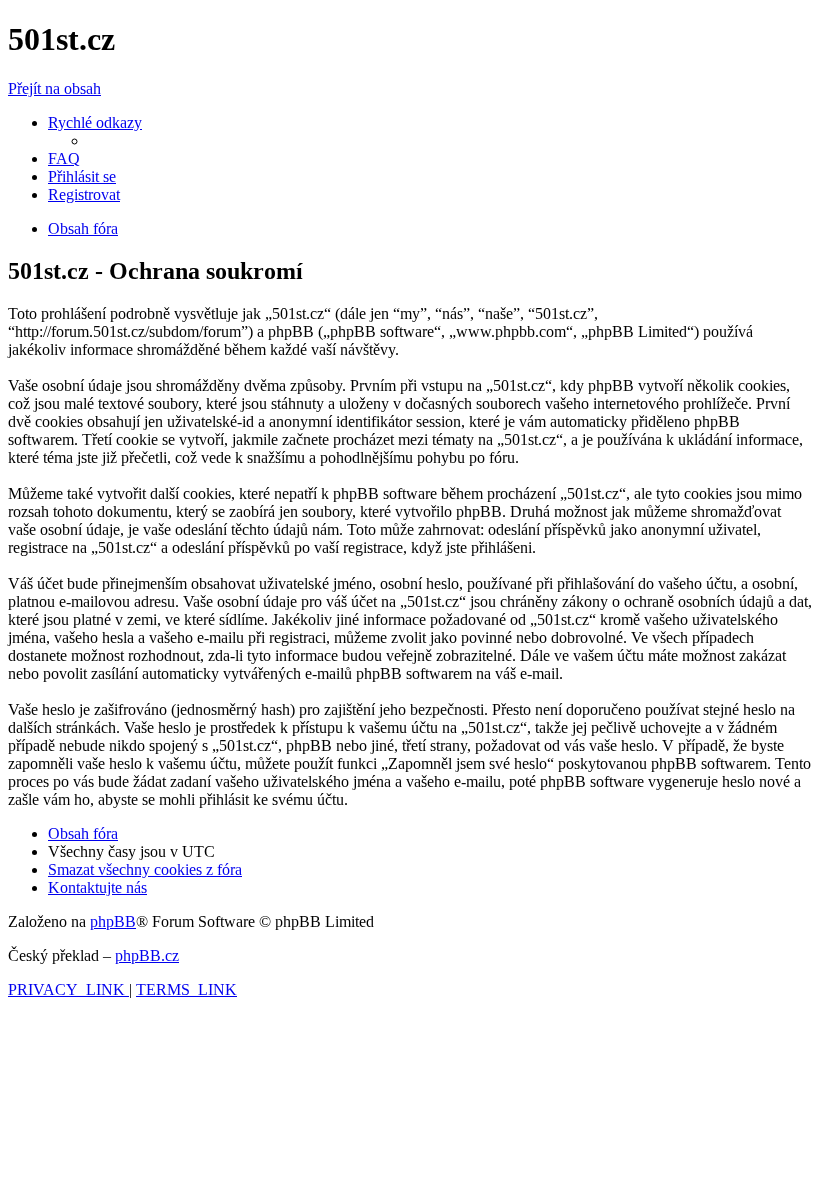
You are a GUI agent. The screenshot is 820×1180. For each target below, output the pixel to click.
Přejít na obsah (54, 88)
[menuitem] (64, 158)
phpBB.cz (147, 955)
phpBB (113, 921)
